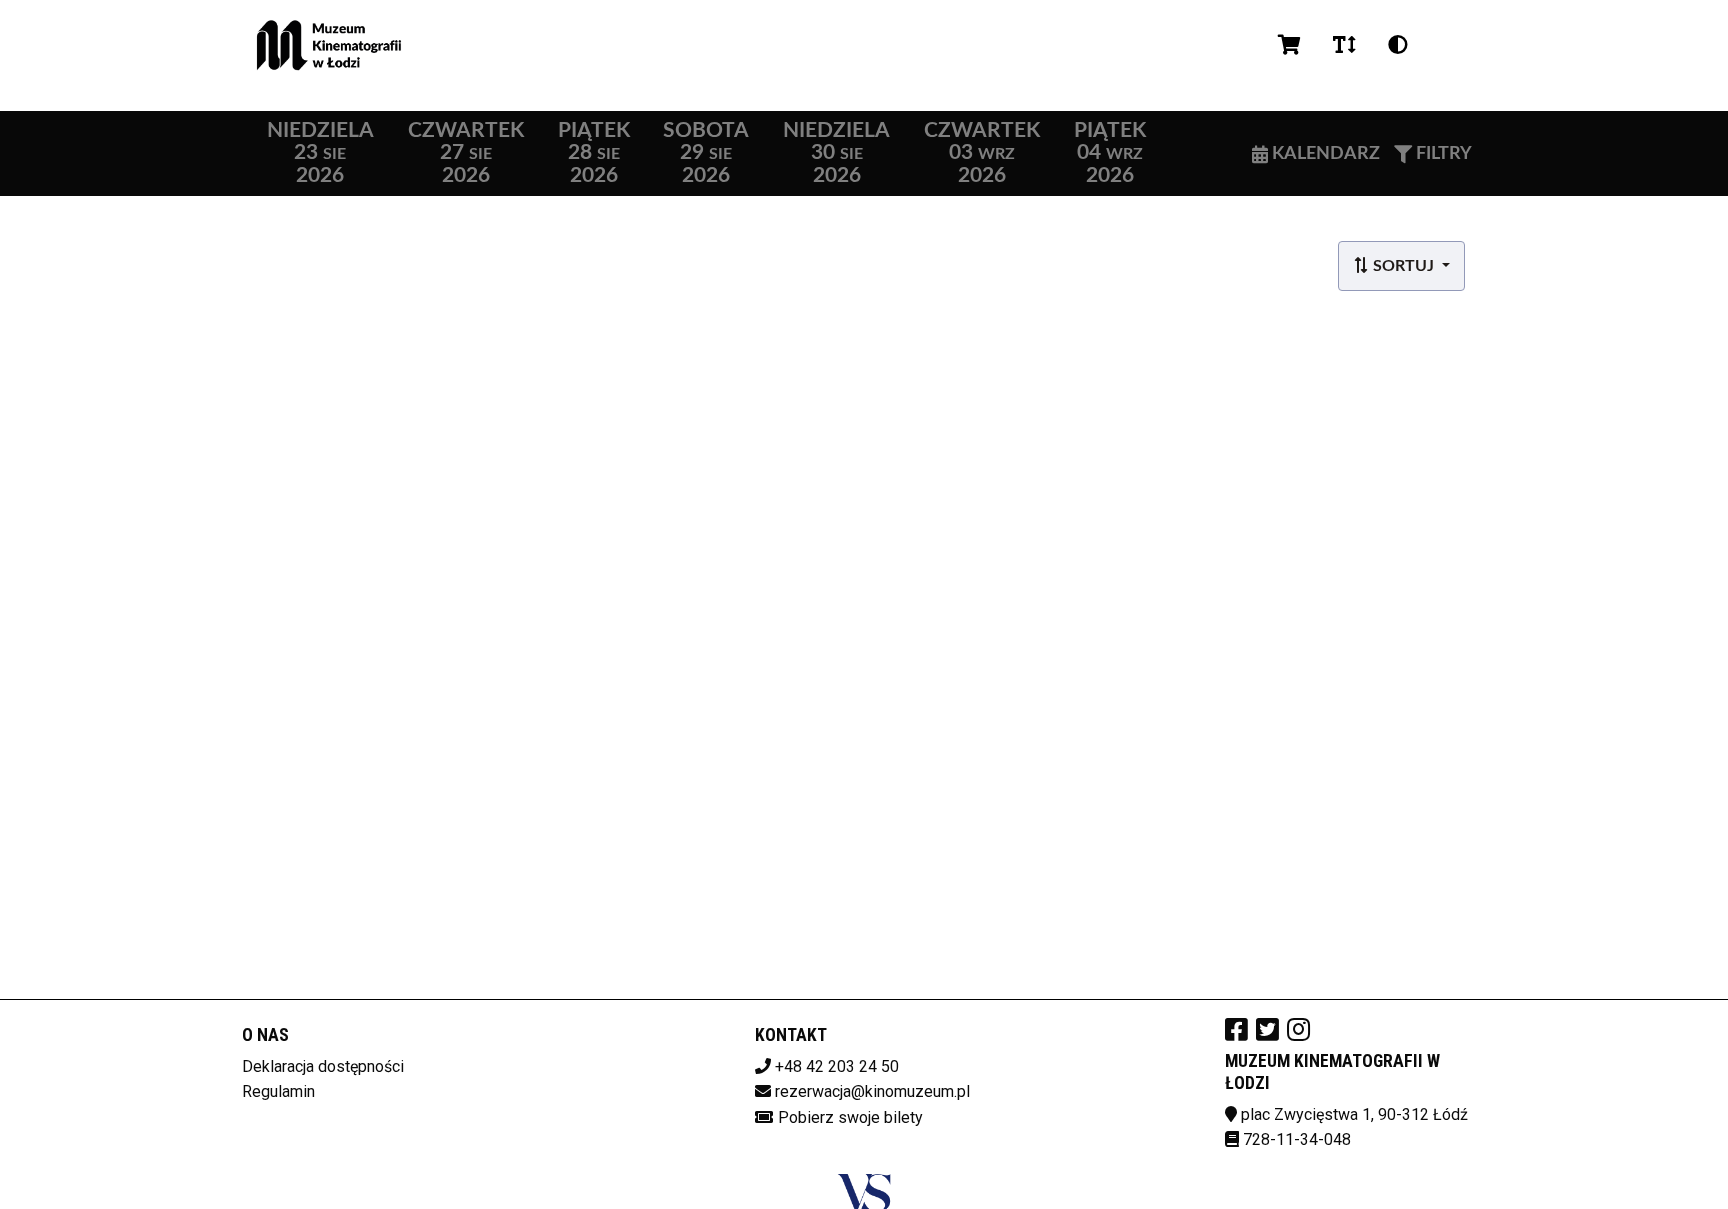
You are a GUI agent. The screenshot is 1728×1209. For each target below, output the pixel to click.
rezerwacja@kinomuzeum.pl (872, 1091)
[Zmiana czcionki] (1344, 45)
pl (1449, 45)
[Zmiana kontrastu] (1398, 45)
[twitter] (1267, 1029)
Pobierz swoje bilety (850, 1117)
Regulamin (278, 1091)
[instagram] (1298, 1029)
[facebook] (1236, 1029)
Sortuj (1403, 266)
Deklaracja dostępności (323, 1066)
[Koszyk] (1289, 45)
